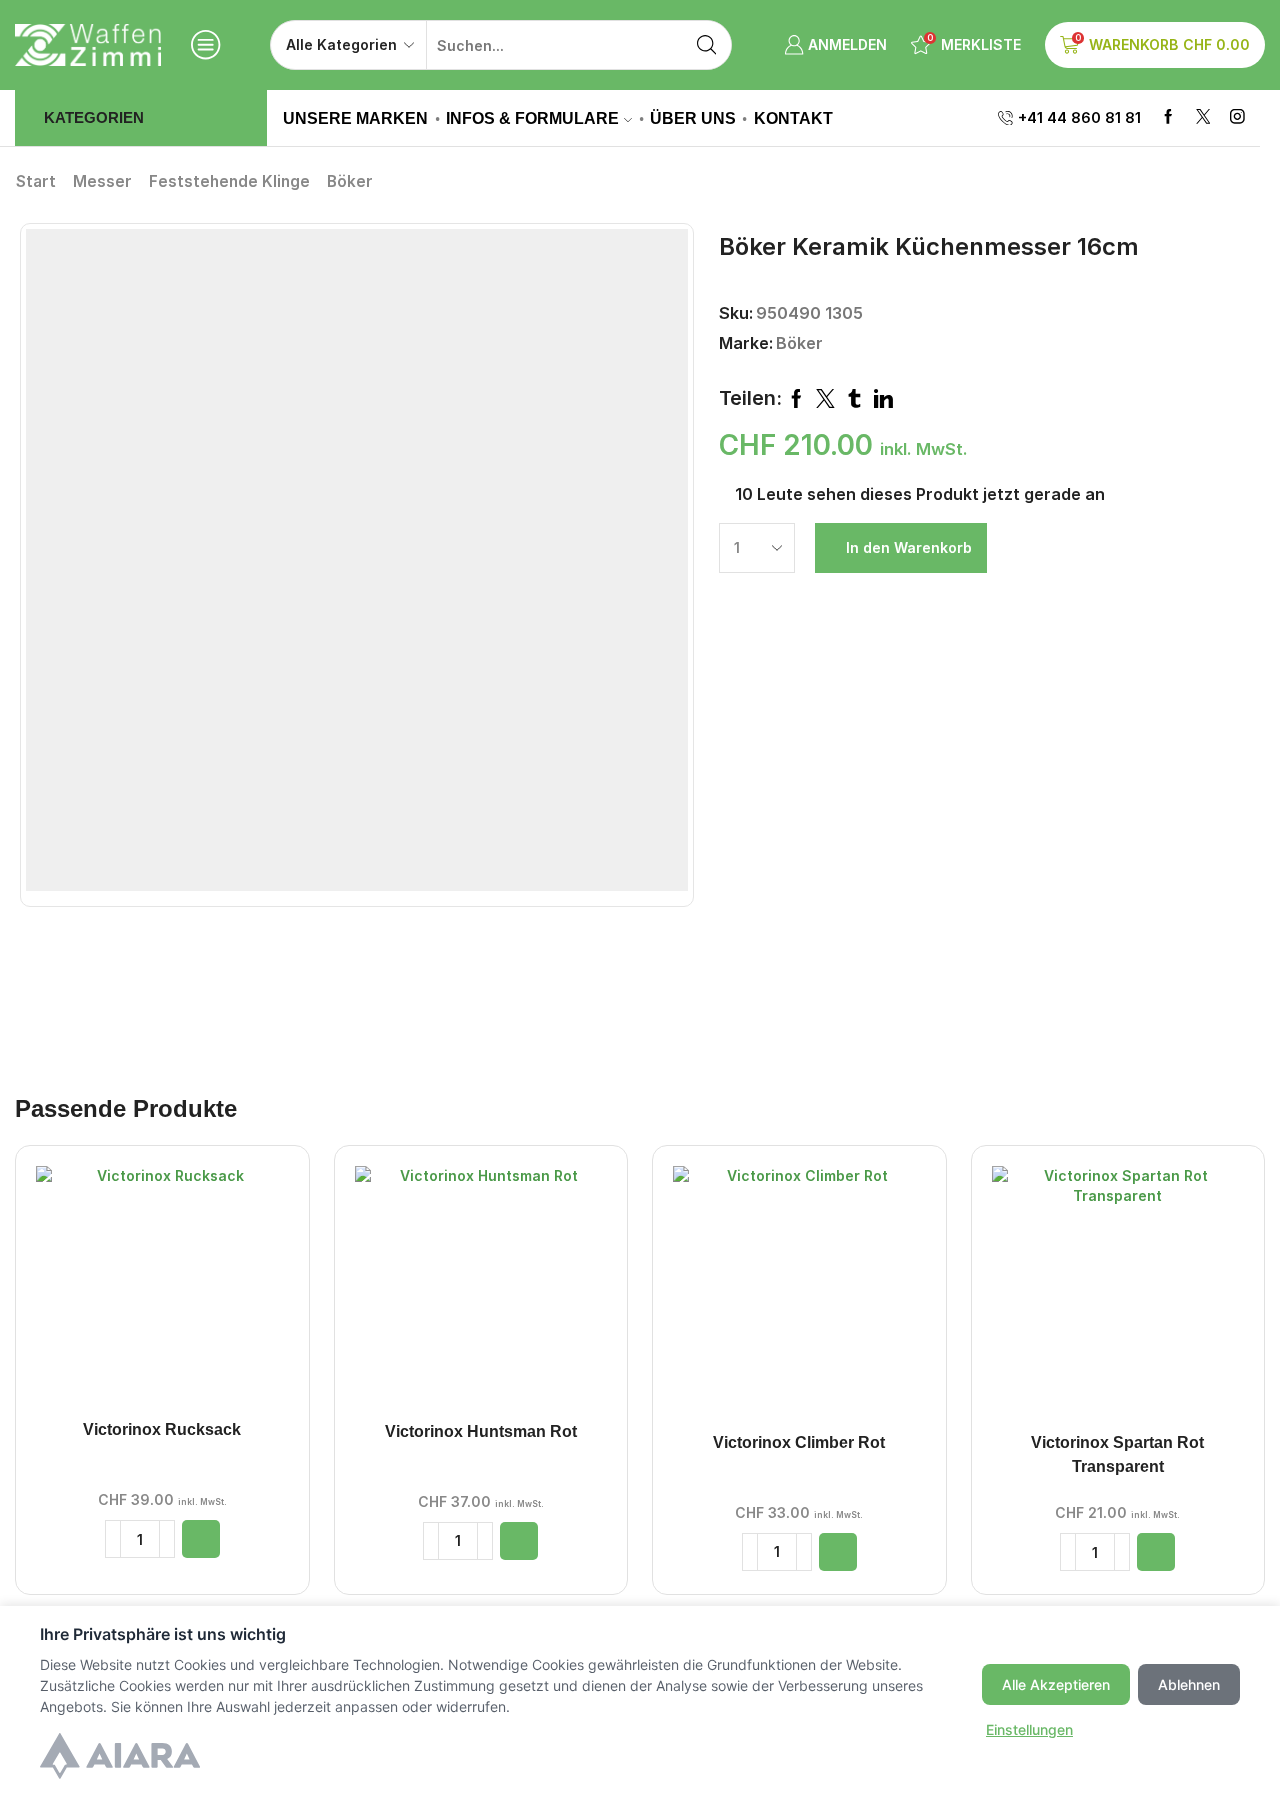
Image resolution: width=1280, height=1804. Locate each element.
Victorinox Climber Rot (799, 1442)
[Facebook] (1168, 117)
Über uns (693, 118)
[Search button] (707, 45)
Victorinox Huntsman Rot (481, 1431)
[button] (201, 1539)
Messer (102, 181)
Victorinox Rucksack (162, 1429)
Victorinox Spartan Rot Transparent (1117, 1454)
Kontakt (793, 118)
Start (36, 181)
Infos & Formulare (532, 118)
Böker (350, 181)
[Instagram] (1237, 117)
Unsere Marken (355, 118)
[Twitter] (1203, 117)
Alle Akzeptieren (1056, 1684)
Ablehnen (1189, 1684)
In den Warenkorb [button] (162, 1292)
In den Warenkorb (909, 547)
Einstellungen (1029, 1729)
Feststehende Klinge (229, 181)
